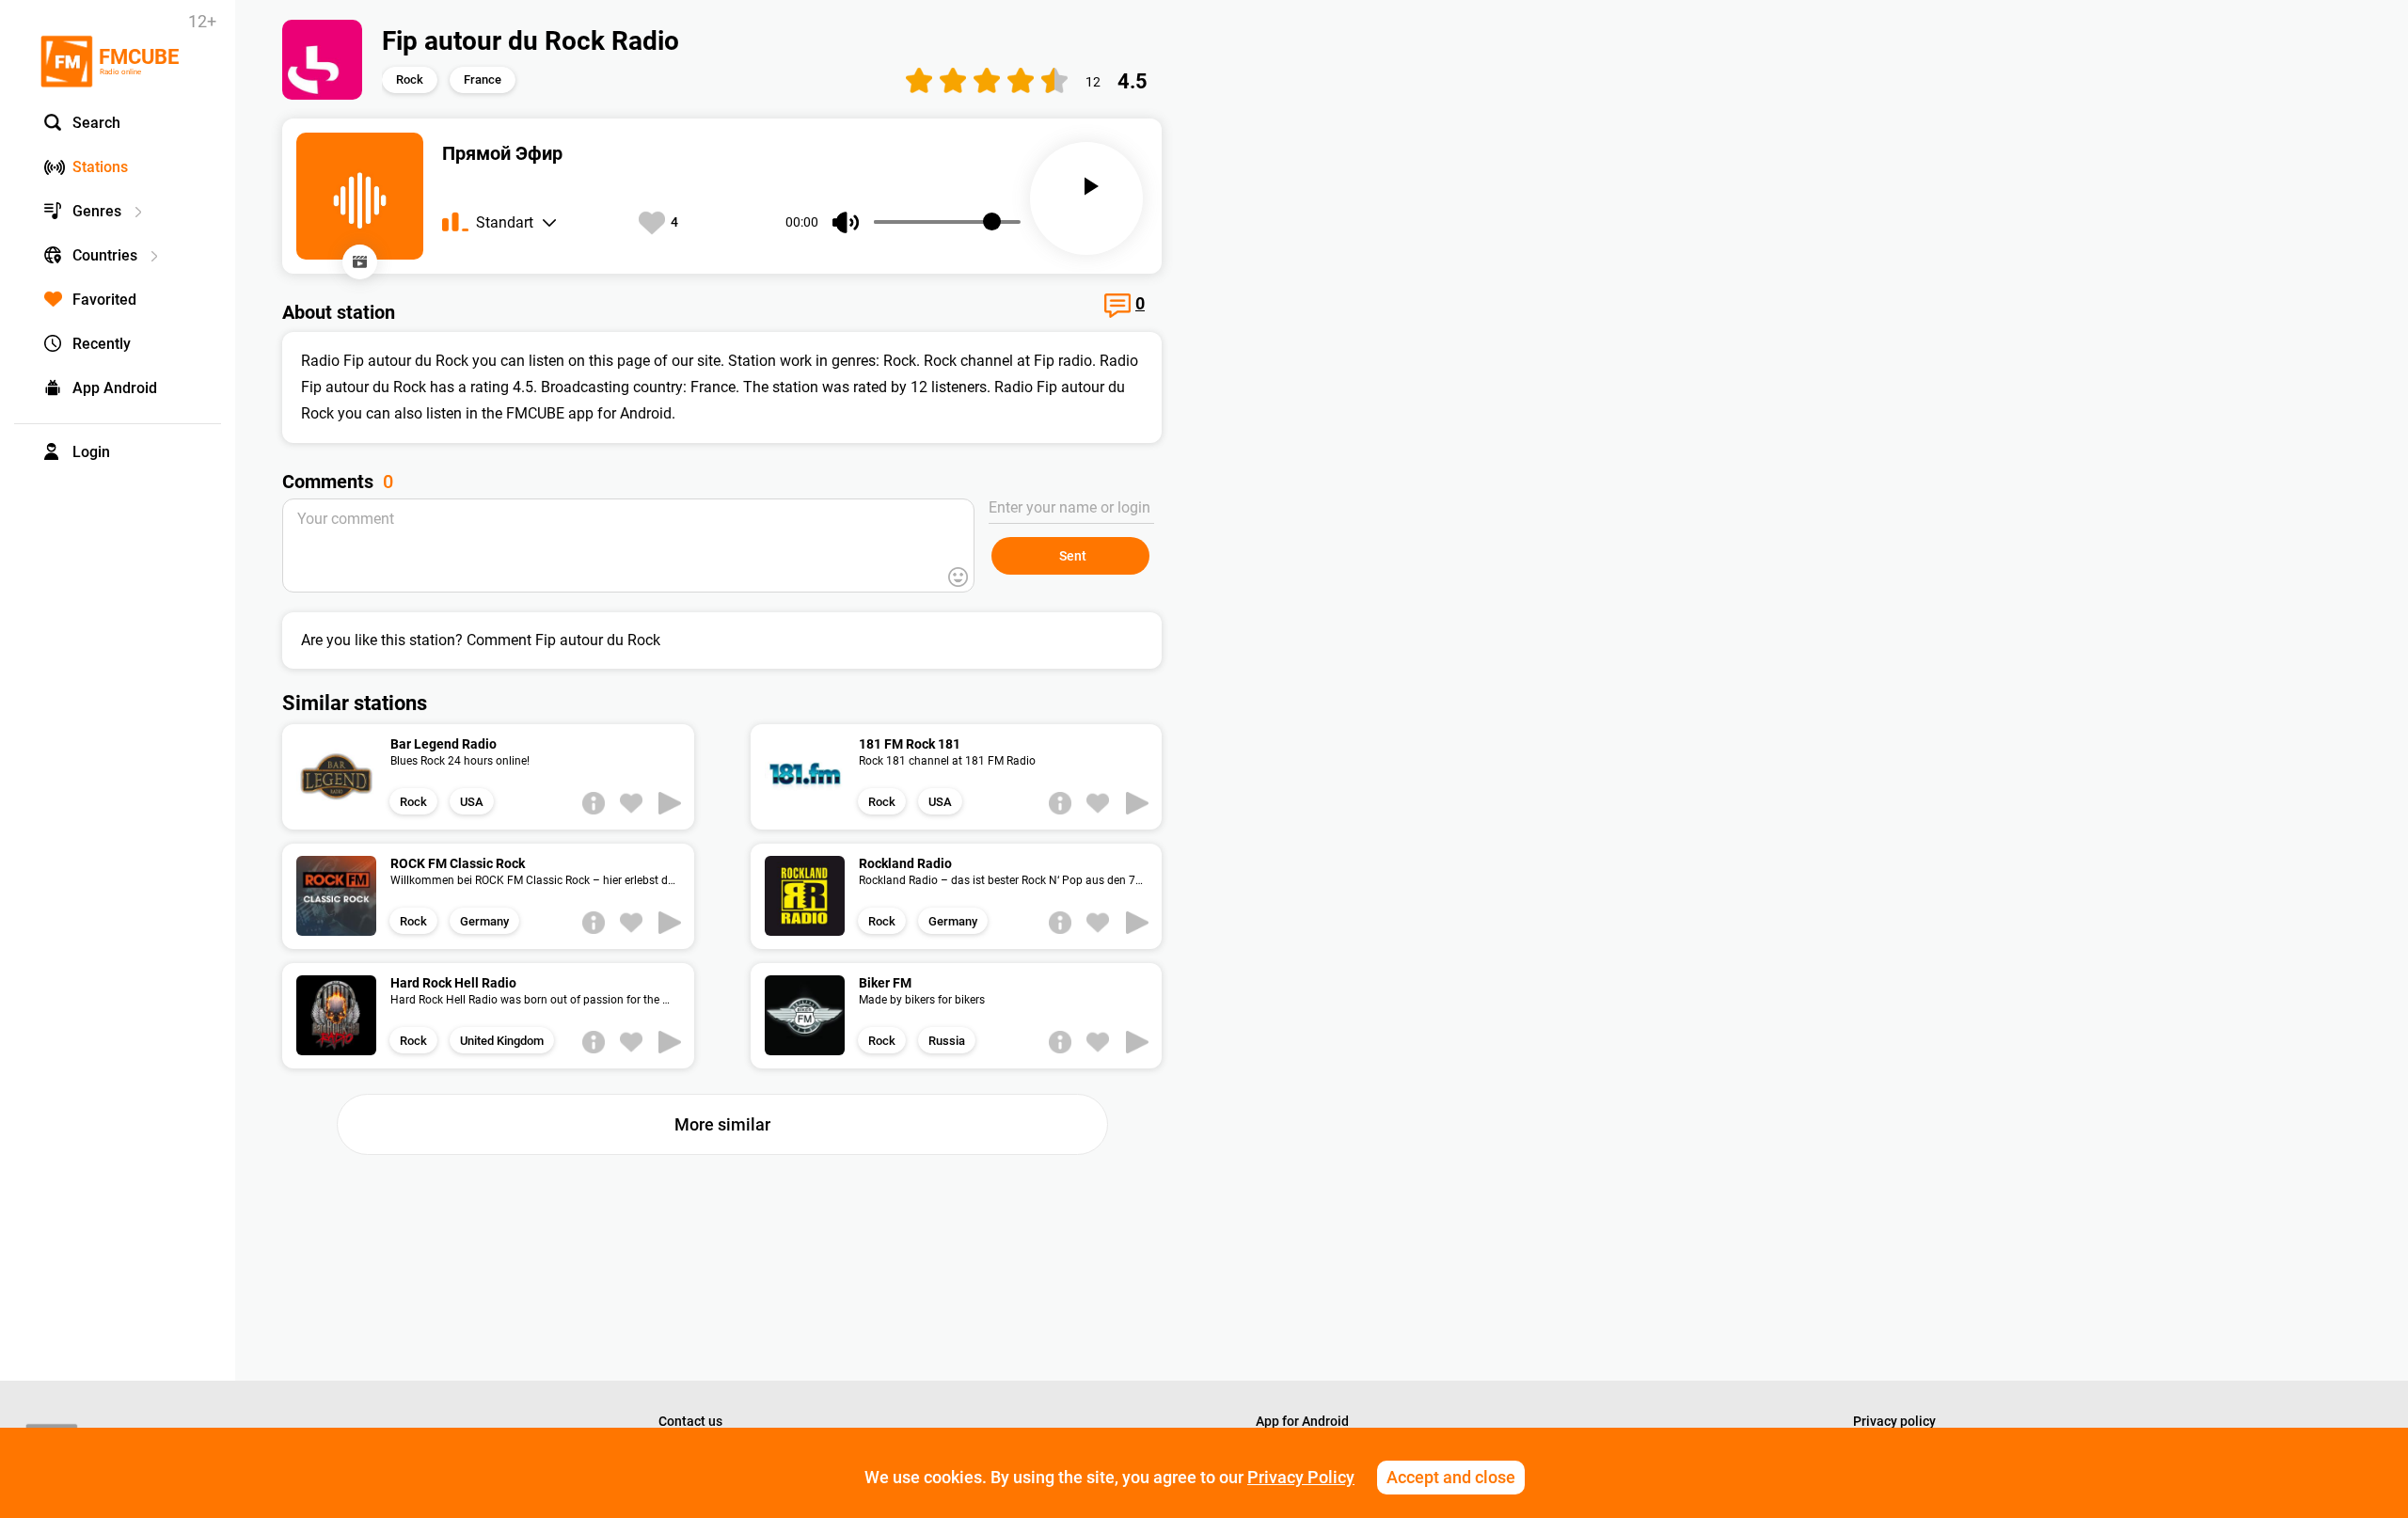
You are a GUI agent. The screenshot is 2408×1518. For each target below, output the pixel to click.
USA (472, 802)
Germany (484, 921)
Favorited (104, 300)
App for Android (1302, 1421)
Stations (100, 167)
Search (96, 123)
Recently (102, 344)
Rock (410, 79)
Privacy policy (1894, 1421)
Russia (947, 1041)
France (483, 79)
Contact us (690, 1421)
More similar (722, 1124)
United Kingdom (502, 1041)
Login (91, 452)
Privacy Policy (1301, 1477)
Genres (97, 211)
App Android (115, 388)
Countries (105, 255)
